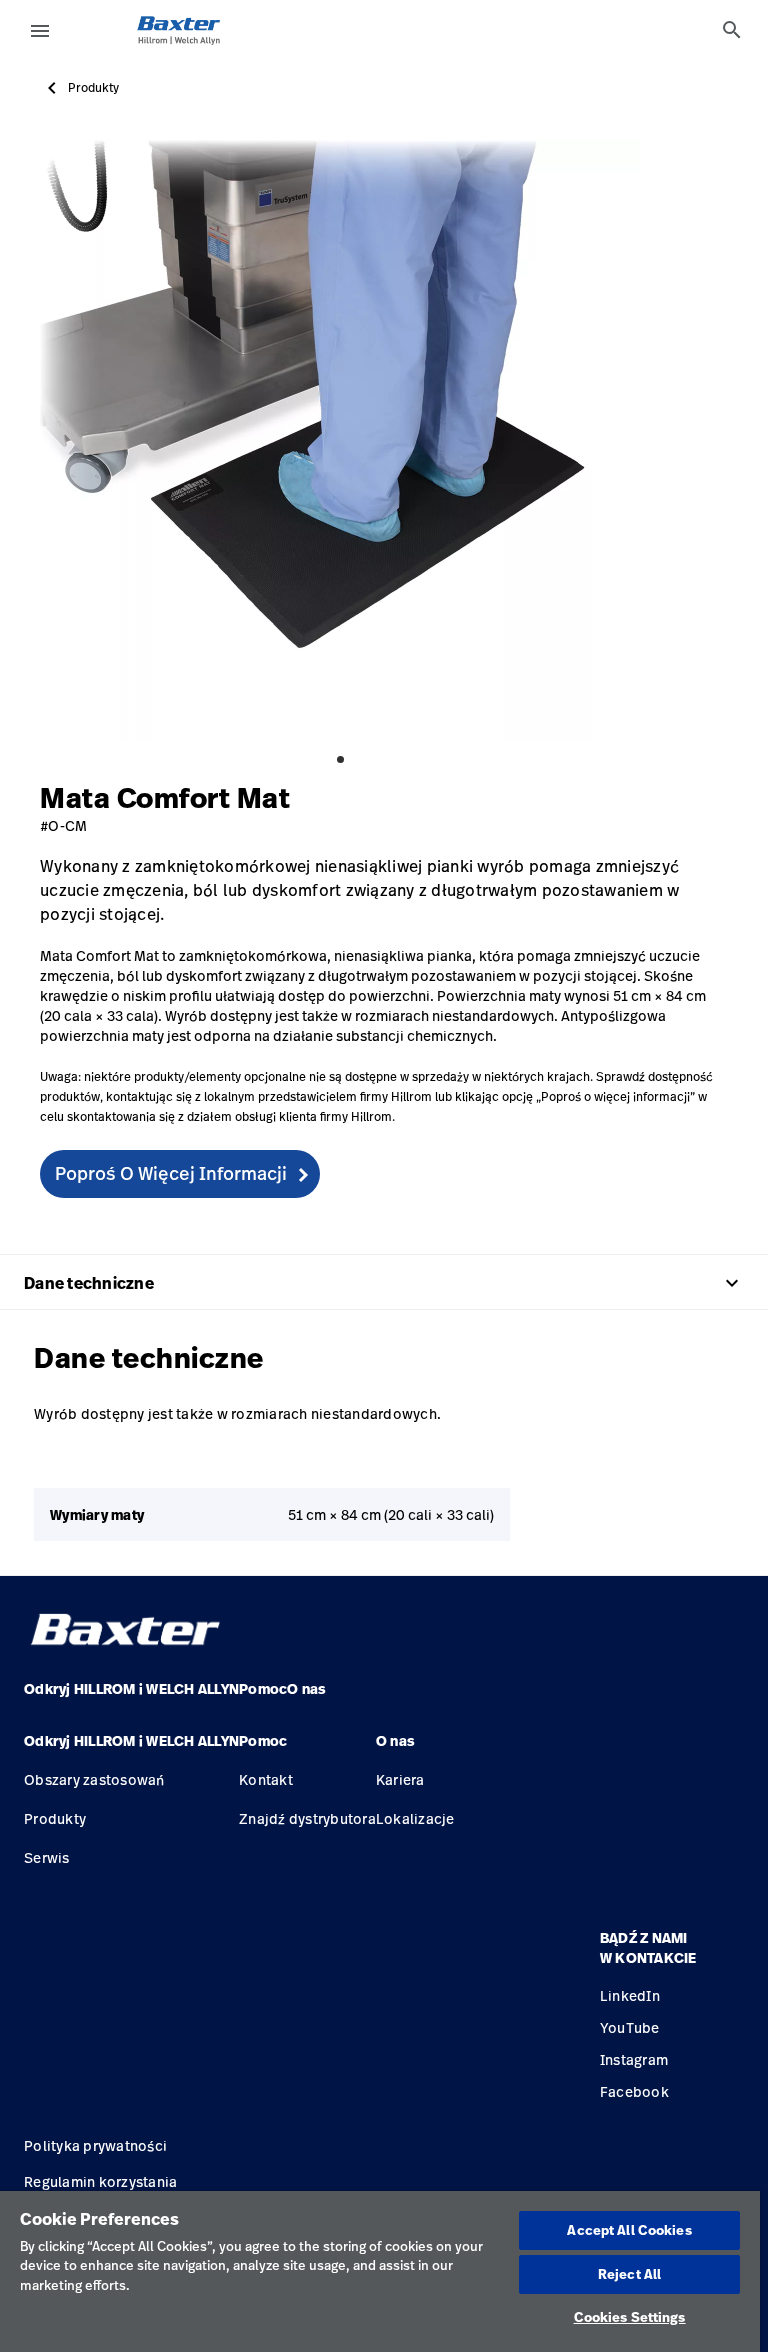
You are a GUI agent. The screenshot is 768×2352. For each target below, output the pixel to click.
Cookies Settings (630, 2317)
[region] (380, 2271)
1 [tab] (340, 759)
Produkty (93, 88)
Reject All (629, 2274)
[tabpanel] (340, 440)
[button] (131, 1749)
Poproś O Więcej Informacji (171, 1173)
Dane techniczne (384, 1283)
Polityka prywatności (95, 2145)
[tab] (732, 30)
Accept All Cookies (629, 2230)
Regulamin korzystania (100, 2181)
